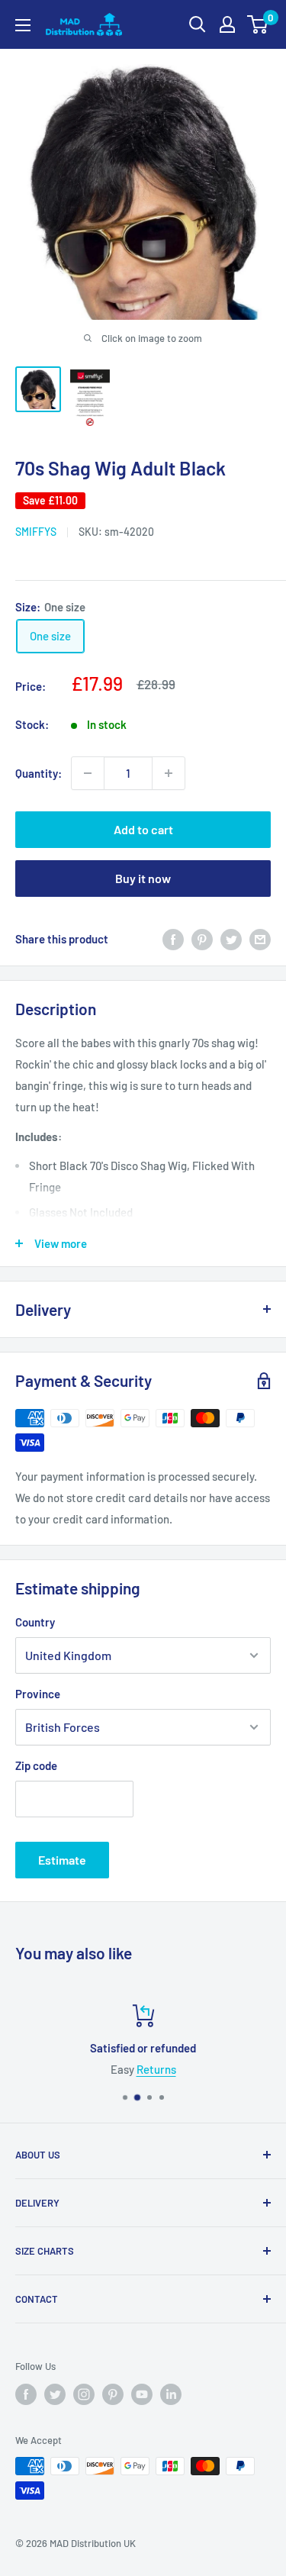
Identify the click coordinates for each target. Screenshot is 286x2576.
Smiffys (36, 532)
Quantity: (39, 773)
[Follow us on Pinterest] (113, 2394)
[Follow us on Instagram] (84, 2394)
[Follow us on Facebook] (26, 2394)
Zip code (36, 1765)
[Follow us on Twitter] (55, 2394)
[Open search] (198, 24)
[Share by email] (260, 939)
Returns (67, 2069)
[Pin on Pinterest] (202, 939)
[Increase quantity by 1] (169, 773)
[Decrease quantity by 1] (88, 773)
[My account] (227, 24)
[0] (258, 24)
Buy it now (143, 878)
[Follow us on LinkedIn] (171, 2394)
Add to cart (143, 829)
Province (38, 1694)
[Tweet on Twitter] (231, 939)
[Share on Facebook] (173, 939)
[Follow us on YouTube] (142, 2394)
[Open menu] (23, 25)
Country (35, 1622)
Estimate (62, 1860)
